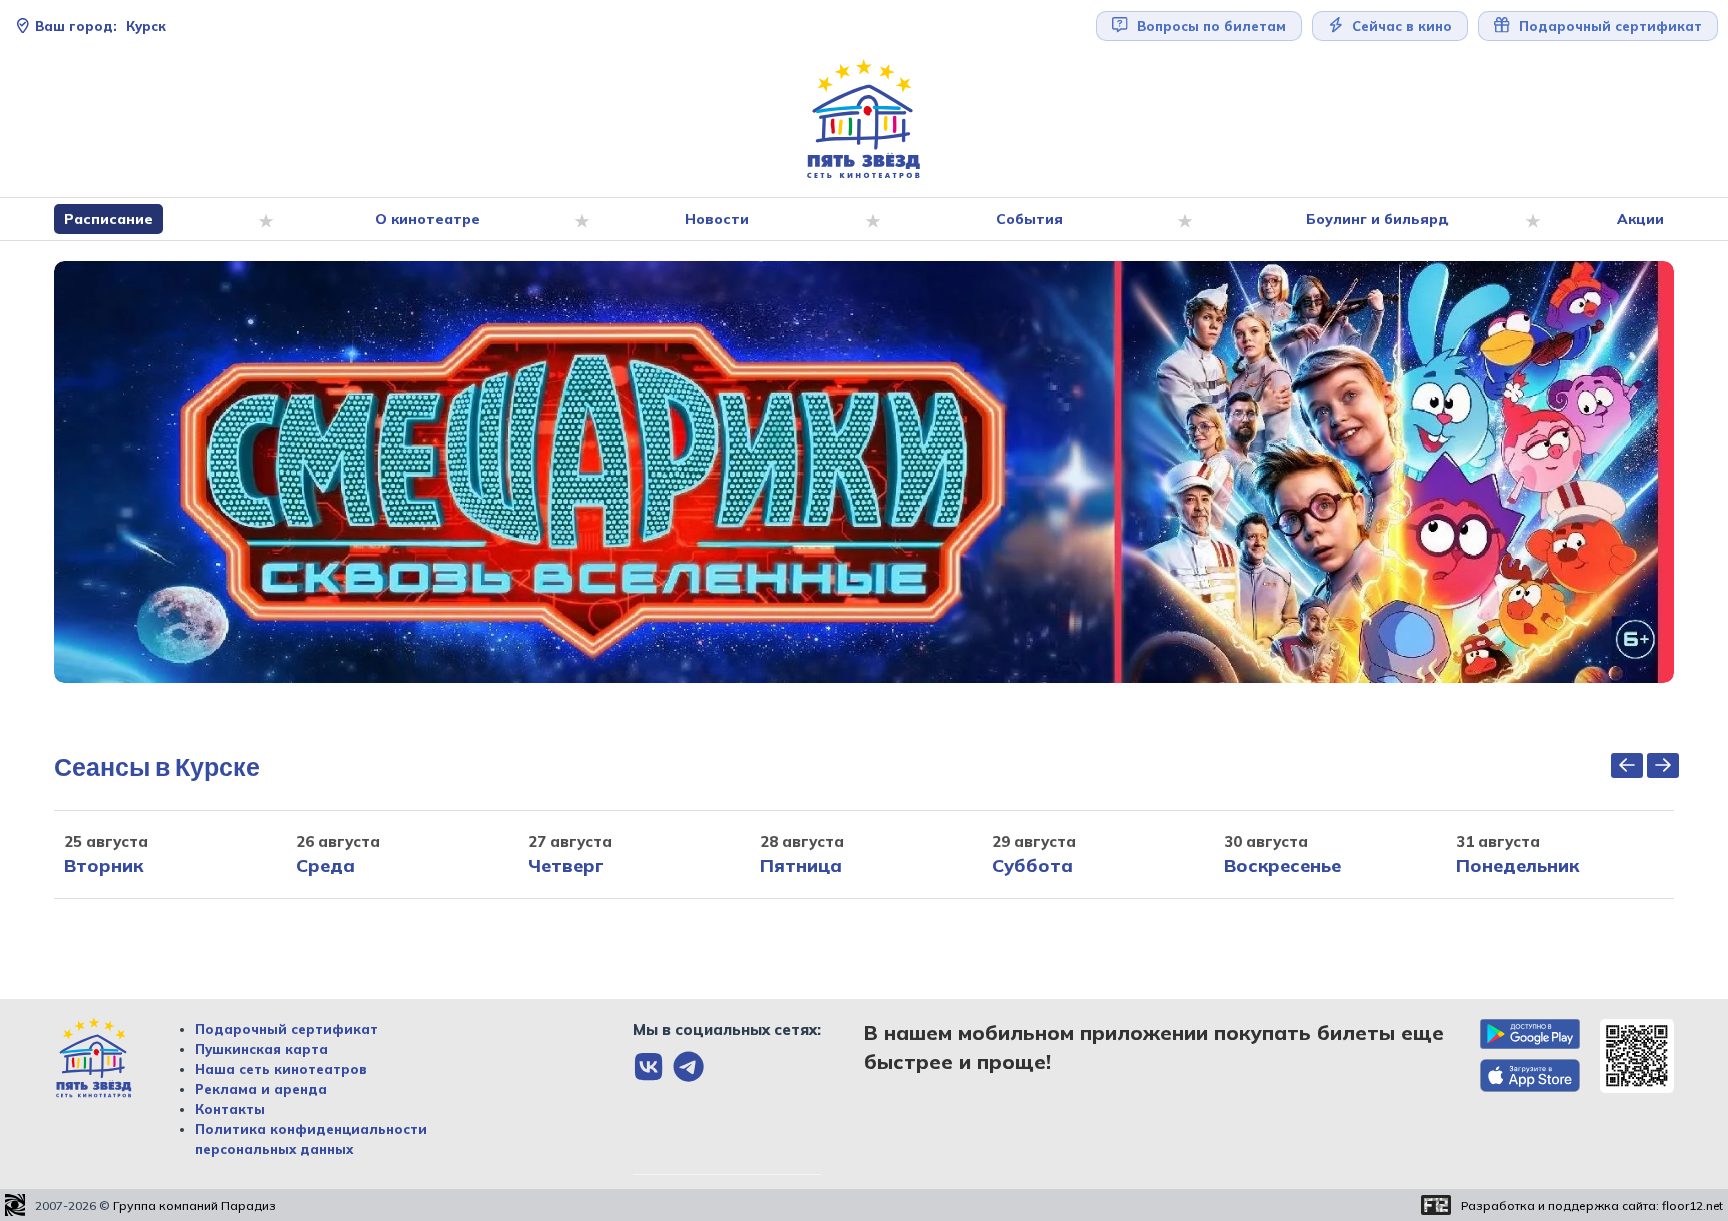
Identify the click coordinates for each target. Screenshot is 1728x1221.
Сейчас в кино (1400, 26)
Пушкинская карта (261, 1049)
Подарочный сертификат (286, 1029)
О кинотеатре (427, 219)
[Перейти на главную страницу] (864, 119)
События (1029, 219)
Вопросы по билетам (1209, 26)
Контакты (230, 1109)
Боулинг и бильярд (1377, 219)
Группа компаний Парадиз (194, 1205)
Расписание (108, 219)
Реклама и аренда (261, 1089)
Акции (1640, 219)
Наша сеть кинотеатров (281, 1069)
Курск (100, 26)
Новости (717, 219)
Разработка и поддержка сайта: (1592, 1205)
